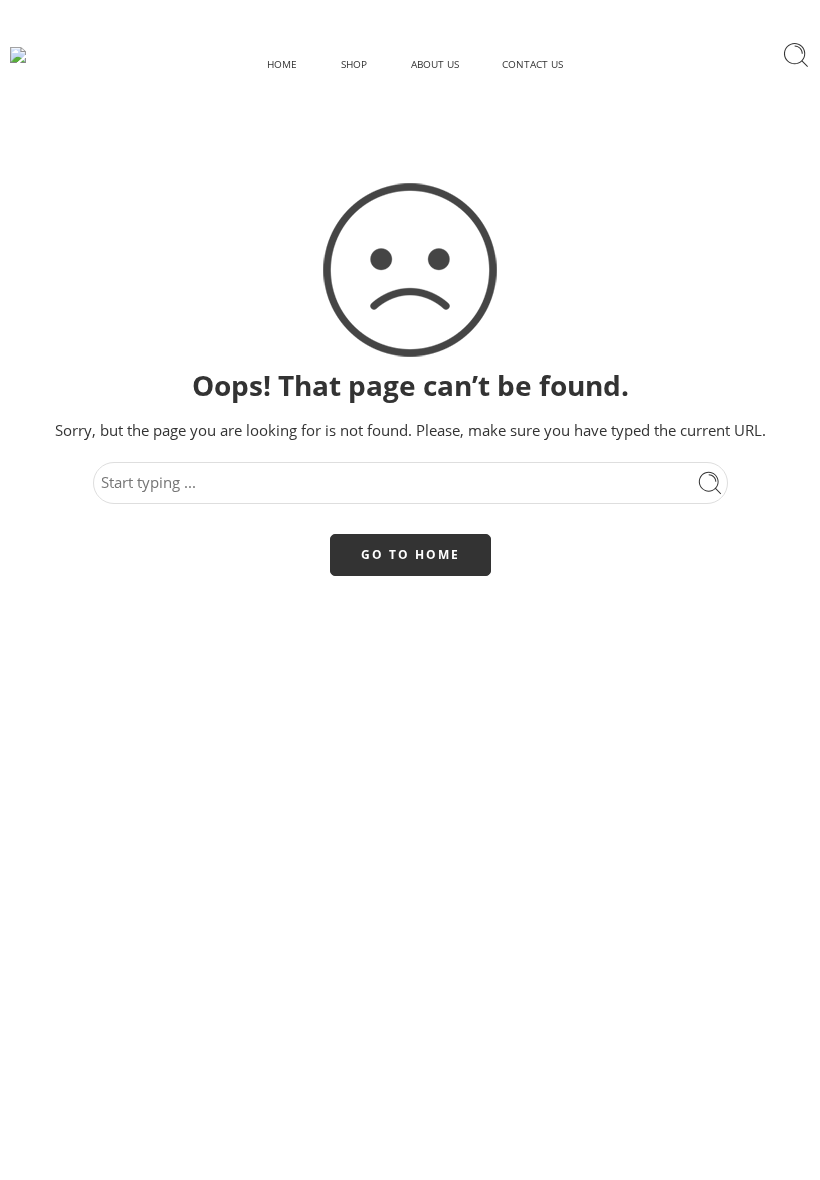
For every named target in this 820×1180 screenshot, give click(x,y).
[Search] (796, 55)
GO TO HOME (410, 554)
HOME (282, 64)
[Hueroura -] (51, 55)
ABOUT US (435, 64)
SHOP (354, 64)
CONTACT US (532, 64)
